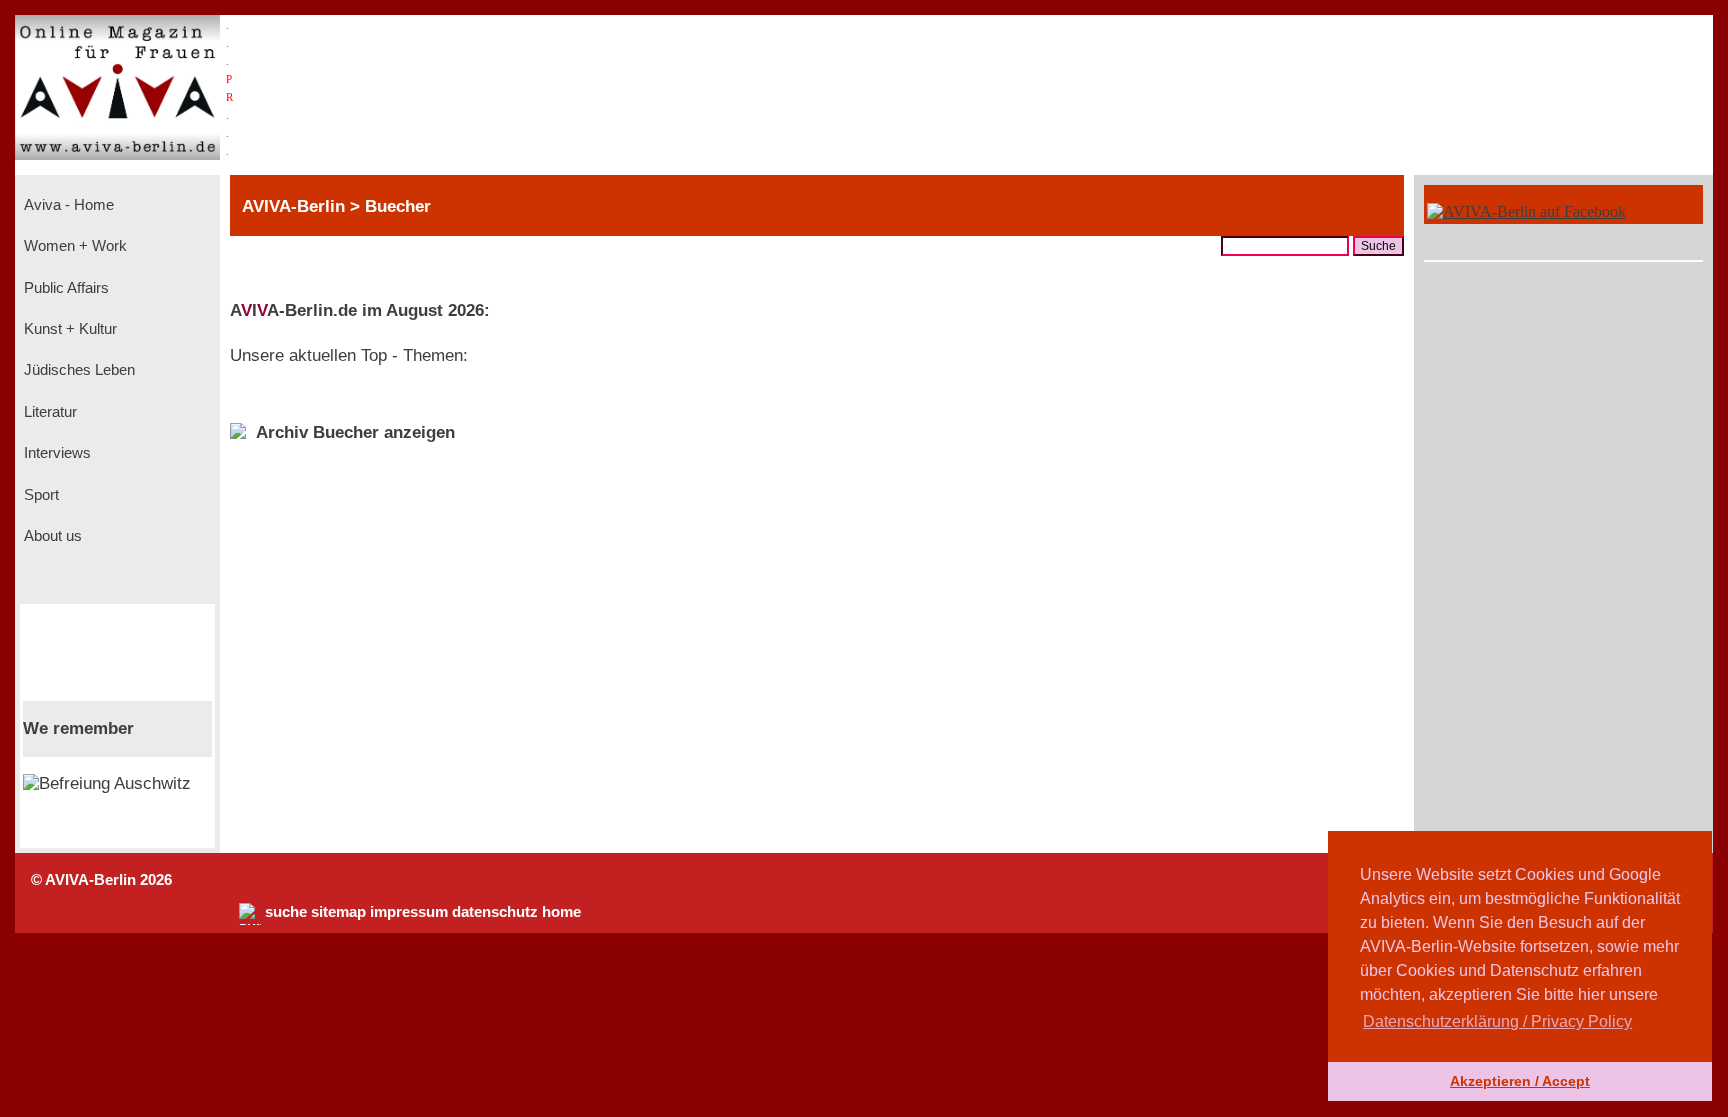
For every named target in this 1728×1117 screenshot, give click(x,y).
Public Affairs (64, 288)
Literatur (48, 412)
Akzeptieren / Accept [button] (1520, 1081)
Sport (39, 495)
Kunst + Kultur (68, 329)
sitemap (338, 912)
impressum (409, 912)
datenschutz (495, 912)
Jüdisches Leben (77, 370)
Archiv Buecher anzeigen (355, 432)
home (561, 912)
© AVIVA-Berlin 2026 (101, 880)
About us (51, 536)
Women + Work (73, 246)
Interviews (55, 453)
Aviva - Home (67, 205)
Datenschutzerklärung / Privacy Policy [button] (1497, 1021)
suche (286, 912)
